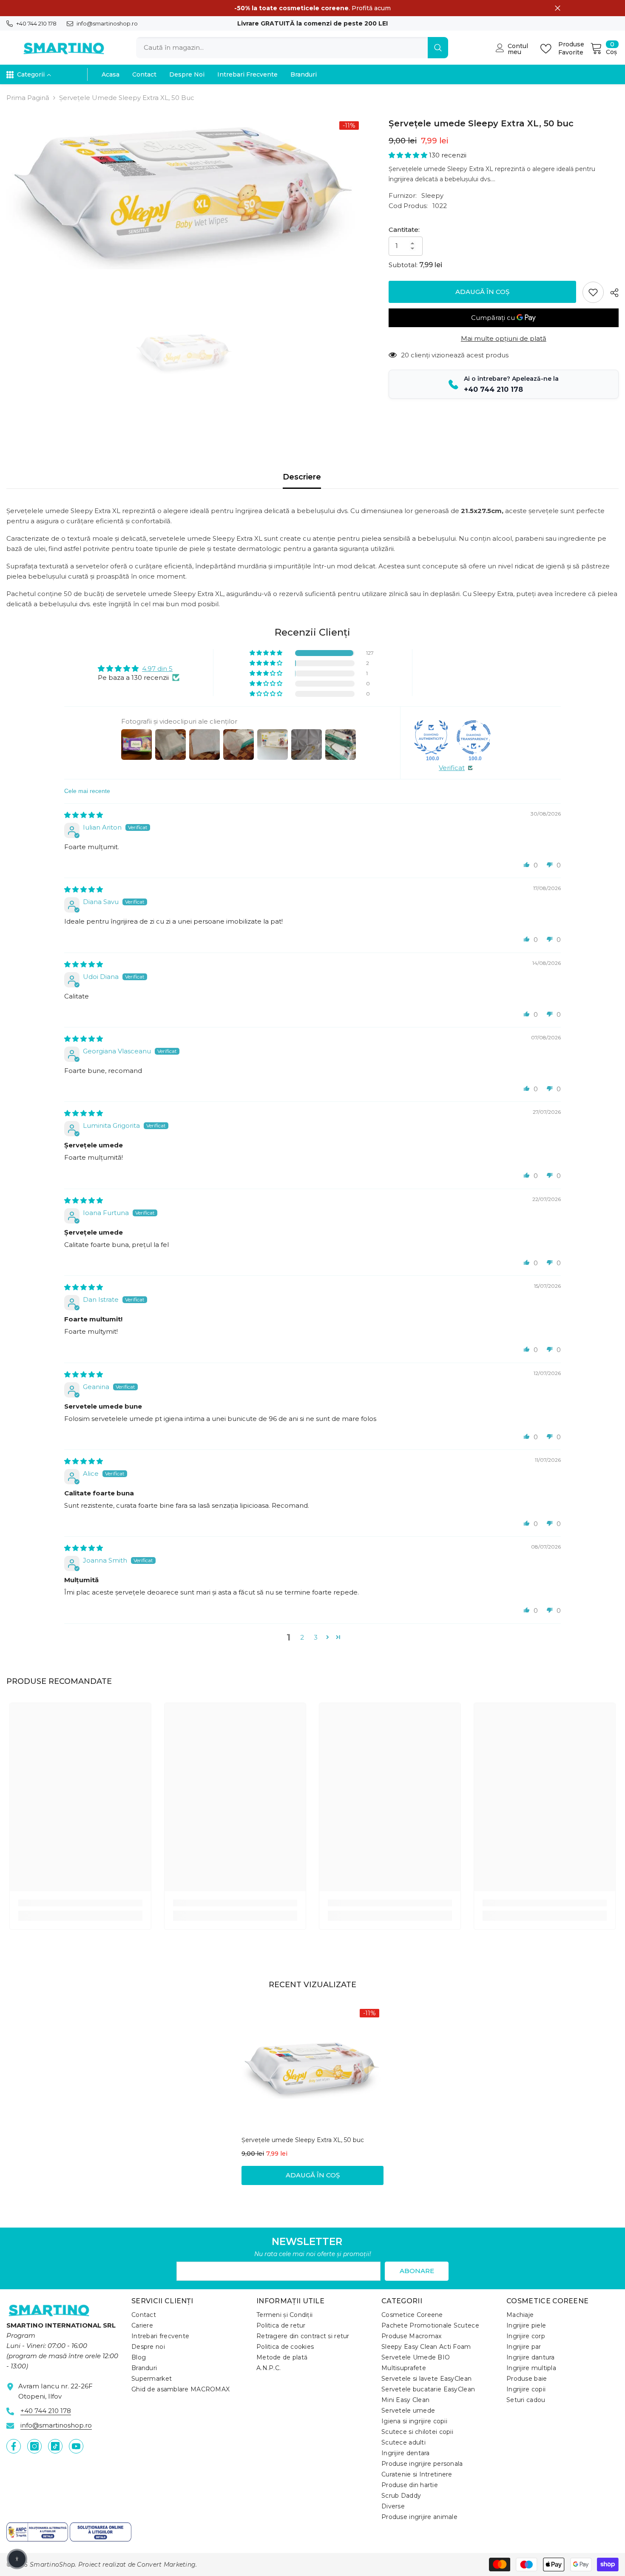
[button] (409, 155)
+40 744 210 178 (36, 23)
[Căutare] (292, 48)
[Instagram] (34, 2446)
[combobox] (282, 48)
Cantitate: (404, 230)
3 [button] (316, 1637)
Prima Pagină (28, 98)
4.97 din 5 (157, 669)
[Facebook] (14, 2446)
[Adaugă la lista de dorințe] (593, 292)
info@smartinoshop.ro (107, 23)
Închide (558, 8)
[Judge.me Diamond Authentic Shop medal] (431, 737)
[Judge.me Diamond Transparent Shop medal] (474, 737)
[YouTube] (76, 2446)
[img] (84, 815)
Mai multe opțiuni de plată (504, 338)
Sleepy (432, 195)
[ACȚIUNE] (611, 293)
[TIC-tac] (55, 2446)
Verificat (452, 768)
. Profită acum (312, 8)
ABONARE (417, 2271)
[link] (80, 1903)
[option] (185, 193)
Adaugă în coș (482, 292)
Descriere (302, 477)
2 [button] (302, 1637)
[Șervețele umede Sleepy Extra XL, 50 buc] (312, 2069)
